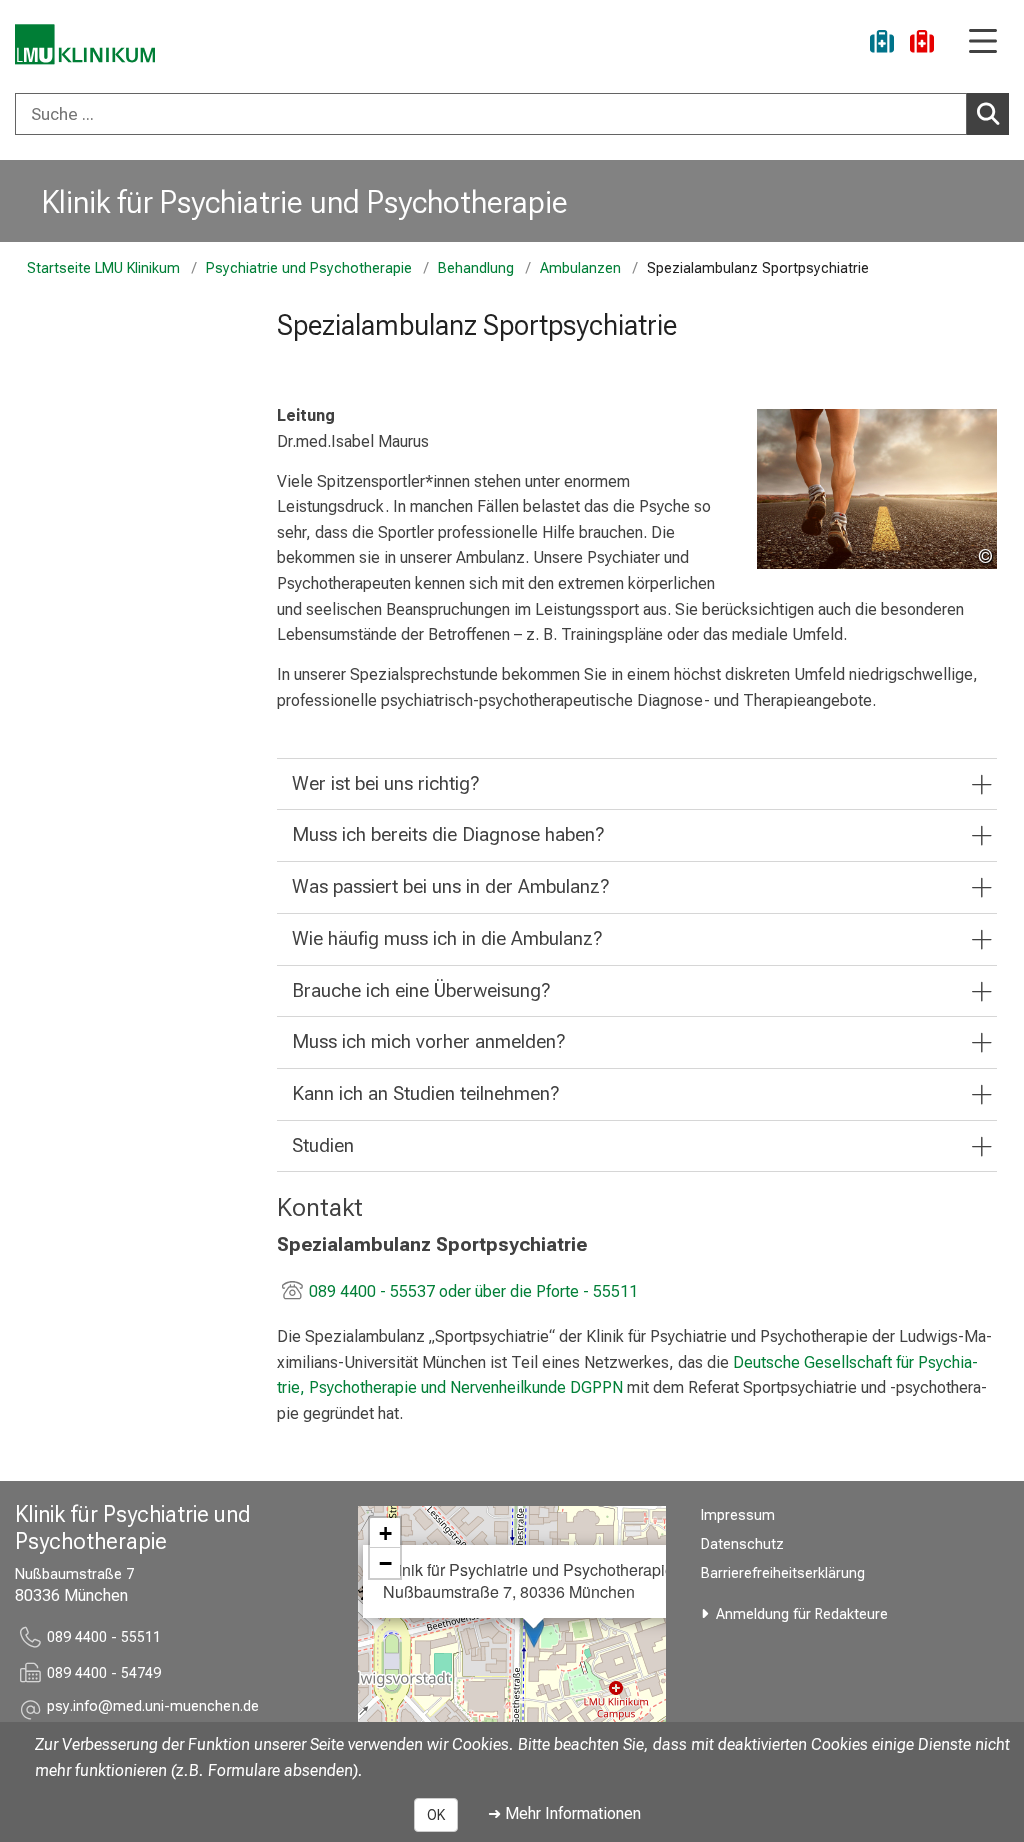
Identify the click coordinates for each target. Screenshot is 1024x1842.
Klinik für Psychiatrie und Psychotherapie (305, 202)
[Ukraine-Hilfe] (882, 44)
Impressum (738, 1515)
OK (436, 1815)
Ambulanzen (580, 268)
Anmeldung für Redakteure (802, 1614)
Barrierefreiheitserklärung (783, 1573)
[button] (153, 1709)
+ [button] (385, 1533)
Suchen (988, 114)
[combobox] (512, 114)
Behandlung (476, 268)
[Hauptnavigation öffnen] (983, 42)
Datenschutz (742, 1544)
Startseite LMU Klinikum (103, 268)
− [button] (385, 1563)
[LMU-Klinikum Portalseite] (85, 44)
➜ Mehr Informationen (564, 1813)
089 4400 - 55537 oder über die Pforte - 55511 (473, 1291)
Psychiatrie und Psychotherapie (309, 268)
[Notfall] (922, 44)
